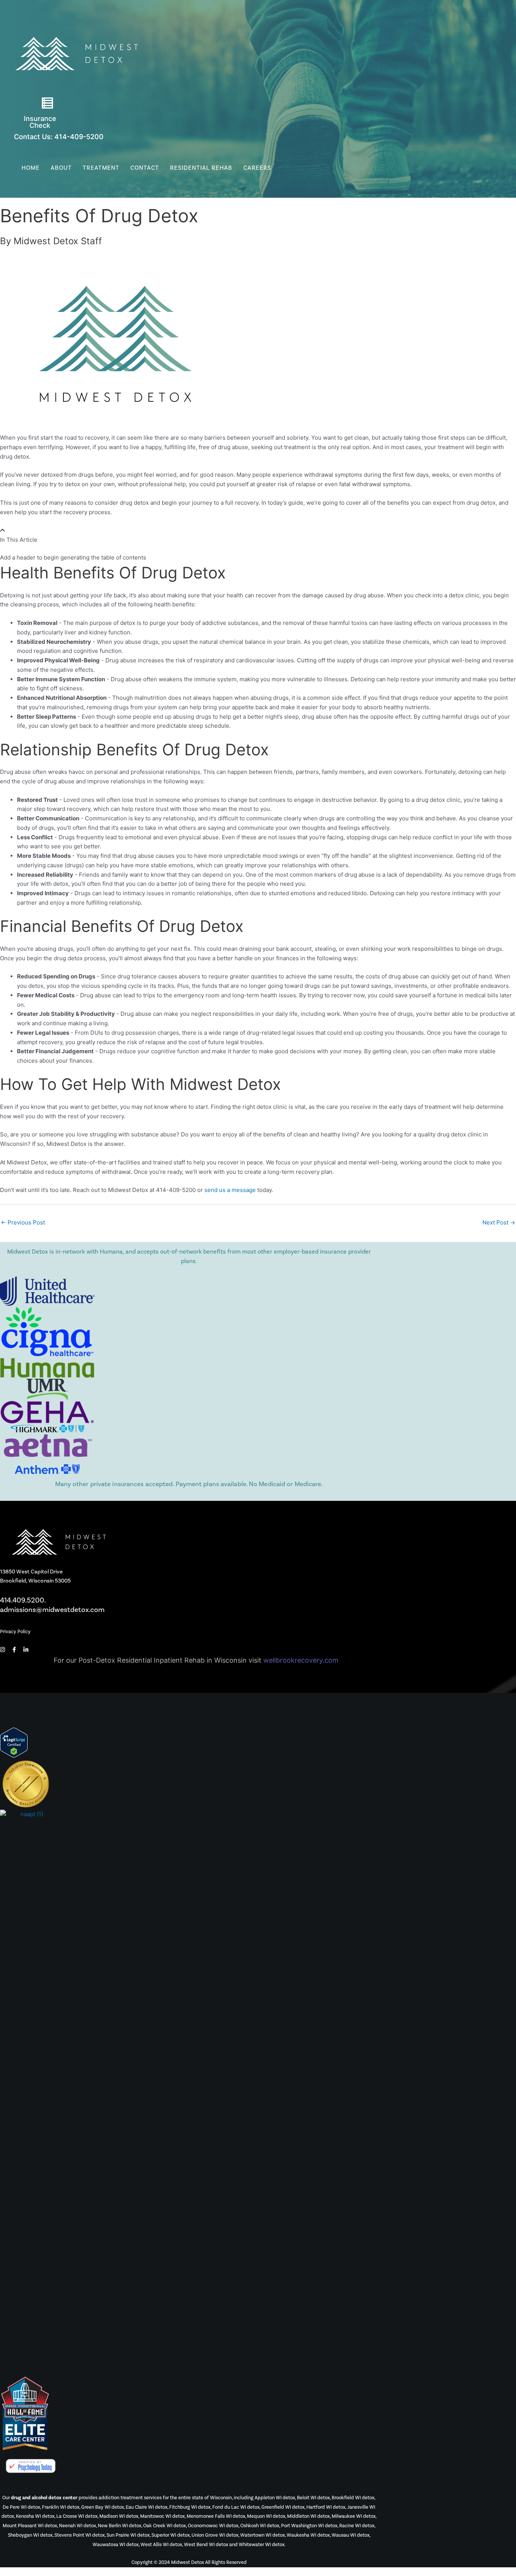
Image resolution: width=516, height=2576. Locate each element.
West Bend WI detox (206, 2545)
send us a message (230, 1190)
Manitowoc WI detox (162, 2516)
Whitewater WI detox (262, 2545)
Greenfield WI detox (283, 2507)
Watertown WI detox (263, 2535)
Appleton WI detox (275, 2498)
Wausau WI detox (351, 2535)
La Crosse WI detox (77, 2516)
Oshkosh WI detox (260, 2526)
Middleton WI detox (308, 2516)
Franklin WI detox (61, 2507)
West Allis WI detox (161, 2545)
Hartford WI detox (326, 2507)
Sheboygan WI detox (30, 2535)
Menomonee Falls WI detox (216, 2516)
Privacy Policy (15, 1632)
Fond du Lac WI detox (236, 2507)
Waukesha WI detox (308, 2535)
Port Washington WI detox (309, 2526)
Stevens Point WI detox (80, 2535)
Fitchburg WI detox (190, 2507)
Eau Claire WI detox (147, 2507)
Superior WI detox (171, 2535)
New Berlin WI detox (120, 2526)
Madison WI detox (119, 2516)
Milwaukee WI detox (354, 2516)
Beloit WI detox (313, 2498)
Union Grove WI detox (215, 2535)
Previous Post (23, 1222)
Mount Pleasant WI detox (30, 2526)
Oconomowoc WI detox (213, 2526)
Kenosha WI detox (35, 2516)
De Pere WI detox (21, 2507)
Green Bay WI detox (103, 2507)
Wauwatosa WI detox (116, 2545)
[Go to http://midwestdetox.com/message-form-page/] (47, 105)
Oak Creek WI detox (165, 2526)
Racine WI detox (357, 2526)
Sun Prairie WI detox (128, 2535)
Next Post (499, 1222)
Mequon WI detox (266, 2516)
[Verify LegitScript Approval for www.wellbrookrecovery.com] (14, 1742)
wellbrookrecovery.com (301, 1660)
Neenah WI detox (77, 2526)
